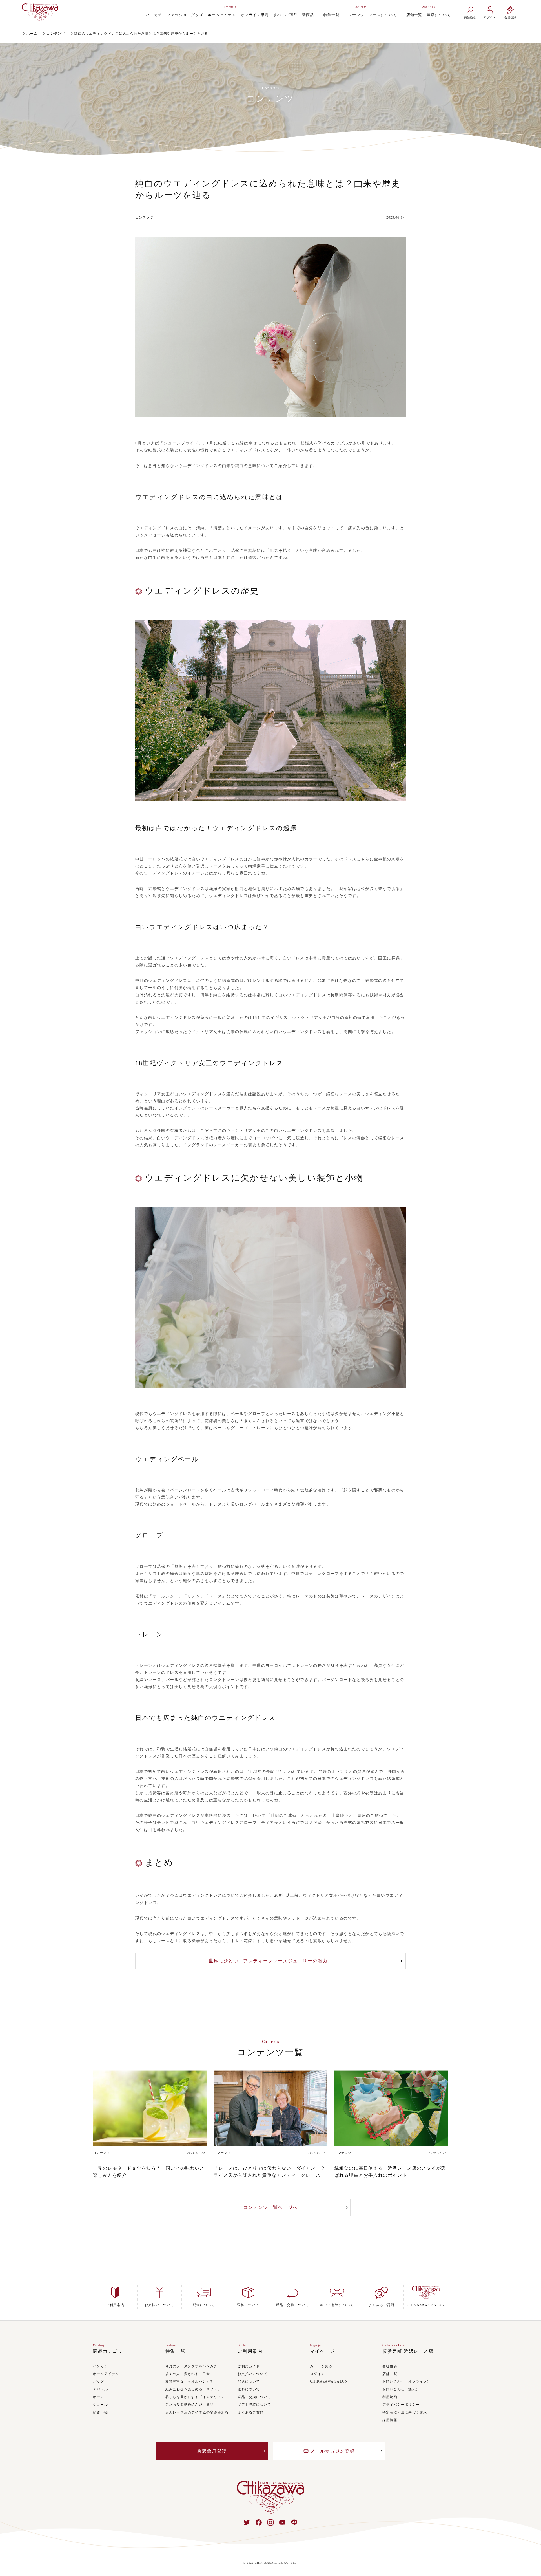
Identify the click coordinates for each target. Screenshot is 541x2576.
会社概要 (390, 2366)
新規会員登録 (212, 2451)
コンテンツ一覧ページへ (270, 2207)
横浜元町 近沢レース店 (408, 2351)
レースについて (383, 15)
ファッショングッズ (185, 15)
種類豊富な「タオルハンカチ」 (191, 2382)
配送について (249, 2382)
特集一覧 (332, 15)
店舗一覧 (414, 15)
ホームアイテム (222, 15)
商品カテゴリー (110, 2351)
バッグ (99, 2382)
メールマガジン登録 (332, 2451)
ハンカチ (154, 15)
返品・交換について (254, 2397)
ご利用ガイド (249, 2366)
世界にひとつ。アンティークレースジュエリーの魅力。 (270, 1961)
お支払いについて (252, 2374)
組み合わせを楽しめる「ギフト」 (193, 2389)
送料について (249, 2389)
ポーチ (99, 2397)
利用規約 (390, 2397)
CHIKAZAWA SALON (329, 2382)
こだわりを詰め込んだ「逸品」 (191, 2405)
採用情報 (390, 2420)
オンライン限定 (255, 15)
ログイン (317, 2374)
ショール (100, 2405)
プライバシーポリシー (401, 2405)
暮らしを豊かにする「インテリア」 (195, 2397)
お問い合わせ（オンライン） (407, 2382)
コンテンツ (354, 15)
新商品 (308, 15)
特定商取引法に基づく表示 (405, 2413)
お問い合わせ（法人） (401, 2389)
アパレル (100, 2389)
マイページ (322, 2351)
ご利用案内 (250, 2351)
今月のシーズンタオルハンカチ (191, 2366)
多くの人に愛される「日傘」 (190, 2374)
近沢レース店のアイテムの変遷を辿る (197, 2413)
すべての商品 (285, 15)
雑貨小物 (100, 2413)
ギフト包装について (254, 2405)
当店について (439, 15)
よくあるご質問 (250, 2413)
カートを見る (321, 2366)
